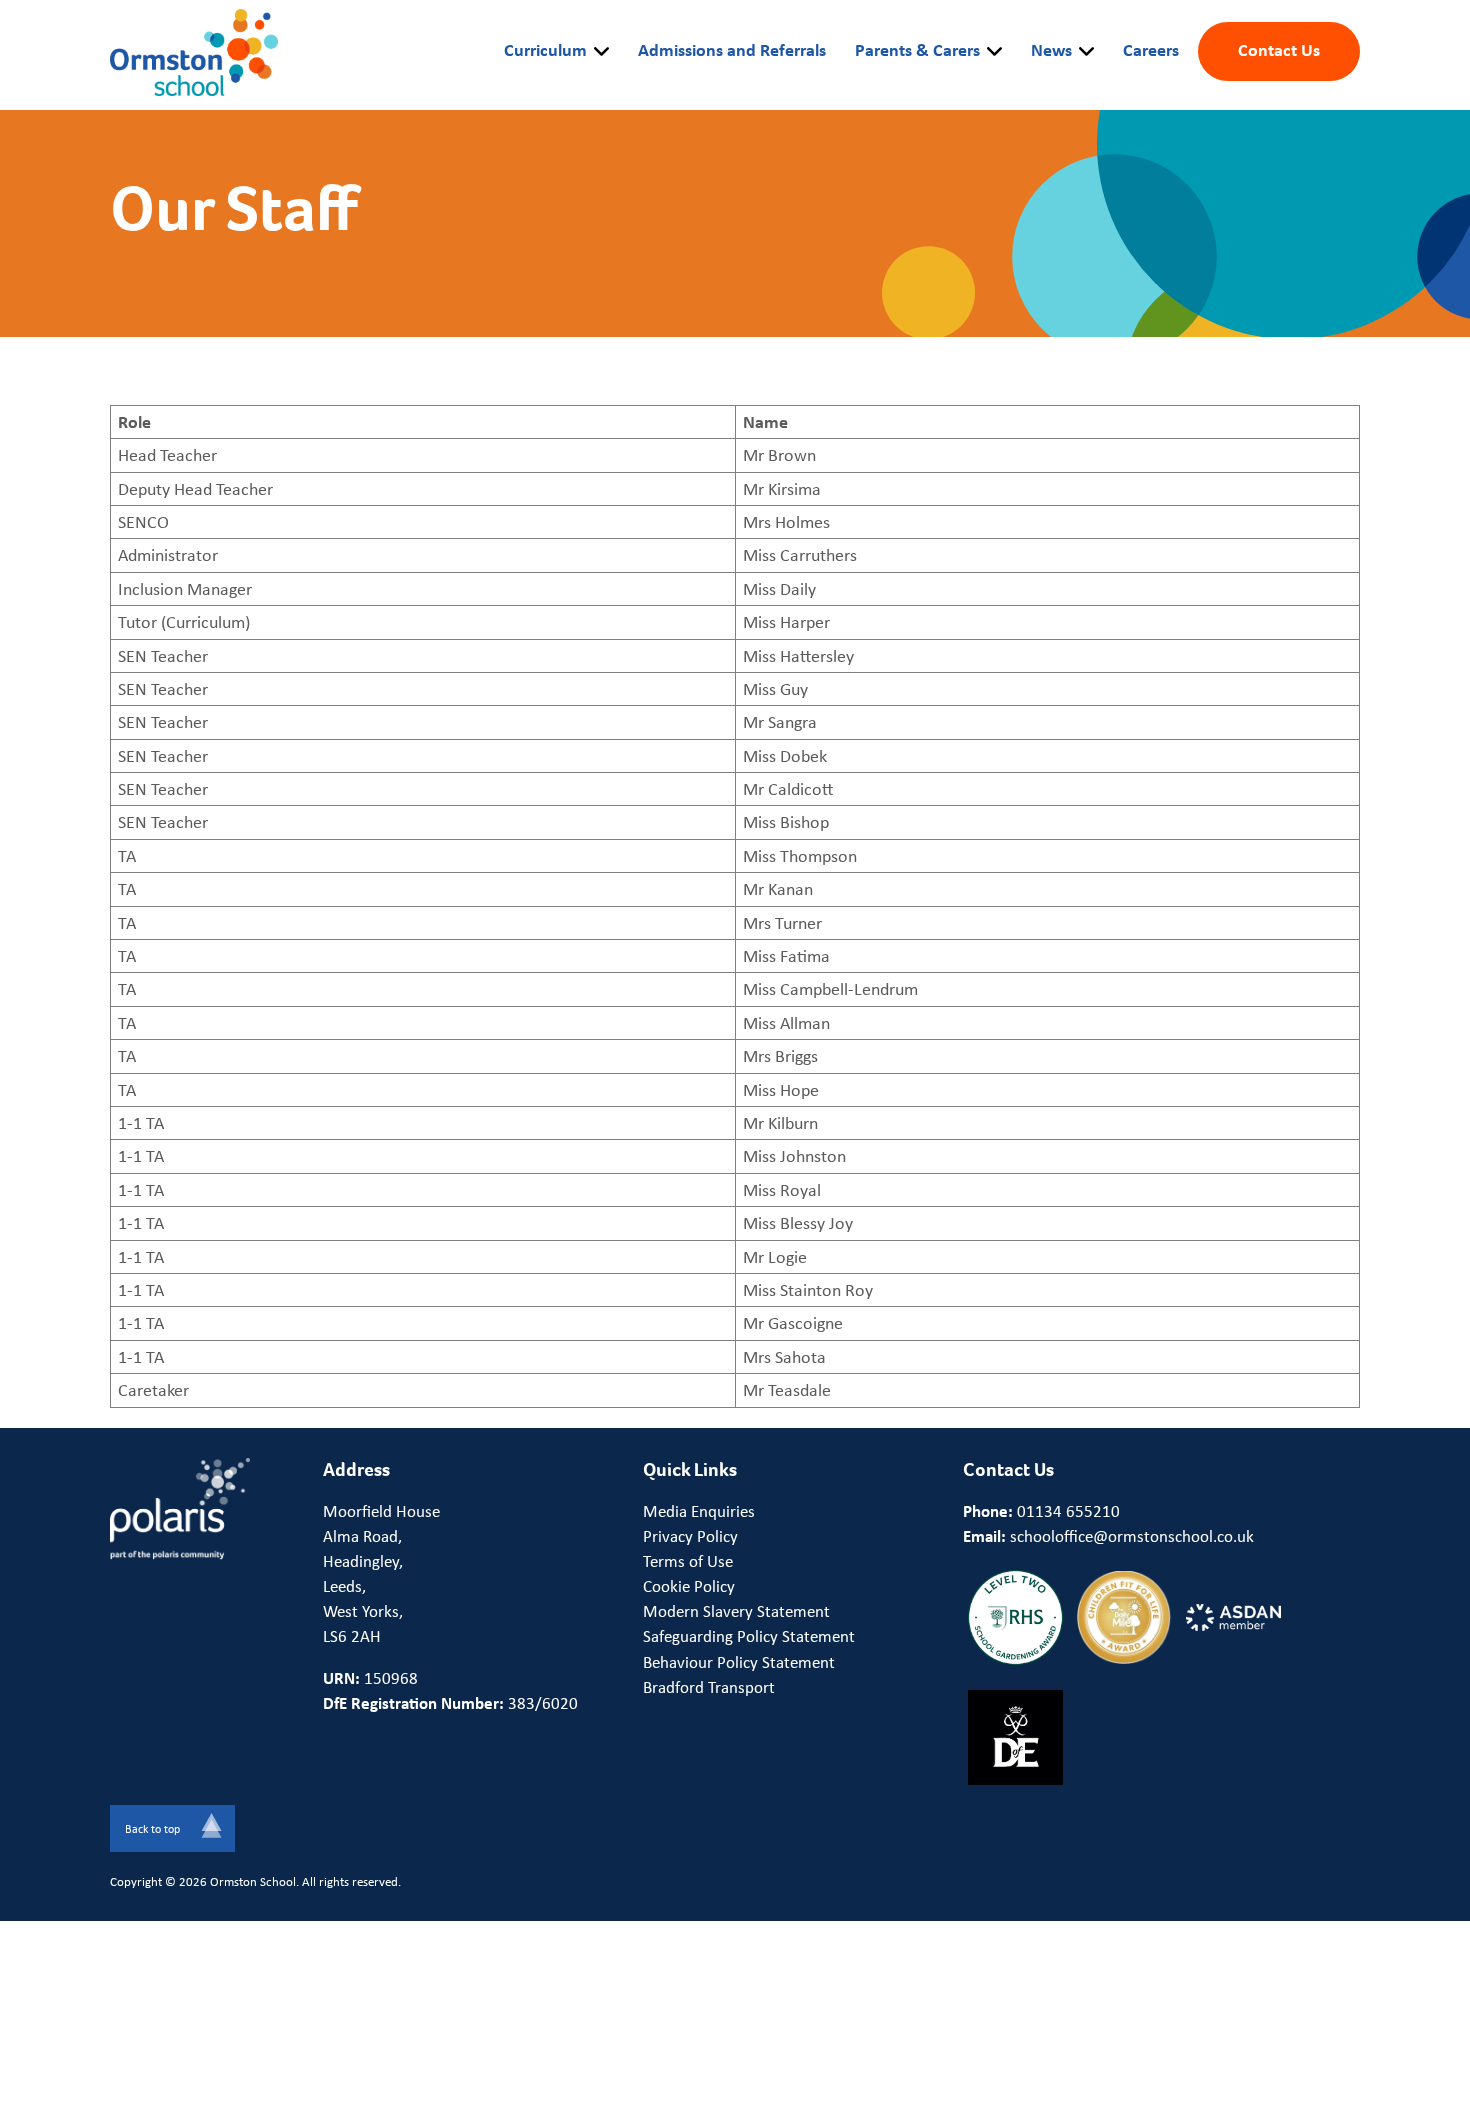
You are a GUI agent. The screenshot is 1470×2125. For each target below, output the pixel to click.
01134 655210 (1068, 1511)
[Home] (194, 50)
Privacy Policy (690, 1536)
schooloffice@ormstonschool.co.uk (1132, 1536)
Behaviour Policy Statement (739, 1662)
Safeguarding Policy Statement (749, 1636)
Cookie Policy (689, 1586)
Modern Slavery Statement (736, 1611)
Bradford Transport (709, 1687)
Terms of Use (688, 1561)
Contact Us (1279, 49)
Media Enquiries (699, 1511)
